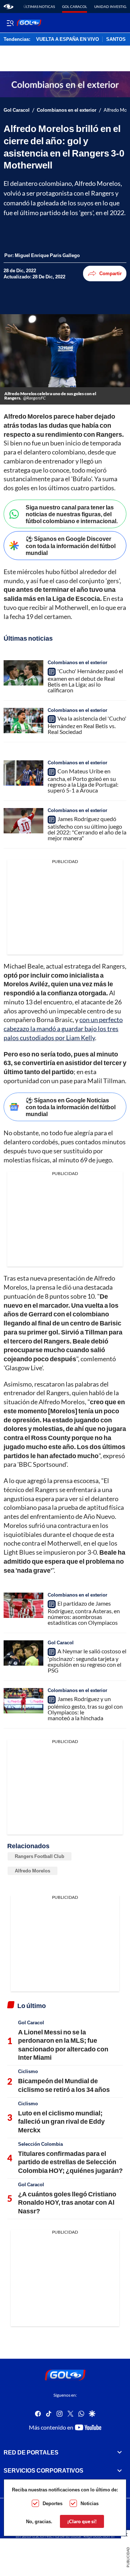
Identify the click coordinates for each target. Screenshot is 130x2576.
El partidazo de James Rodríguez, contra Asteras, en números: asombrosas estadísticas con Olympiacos (84, 1613)
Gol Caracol (75, 7)
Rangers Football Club (40, 1856)
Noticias (90, 2503)
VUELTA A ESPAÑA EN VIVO (68, 39)
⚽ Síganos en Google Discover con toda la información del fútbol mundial (71, 545)
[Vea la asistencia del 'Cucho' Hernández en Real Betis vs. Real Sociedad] (23, 721)
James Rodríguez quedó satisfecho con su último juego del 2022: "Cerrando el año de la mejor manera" (87, 828)
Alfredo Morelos (32, 1871)
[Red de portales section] (120, 2452)
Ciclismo (28, 2071)
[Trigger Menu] (10, 23)
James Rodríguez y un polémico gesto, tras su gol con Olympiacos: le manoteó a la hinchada (85, 1708)
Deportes (53, 2503)
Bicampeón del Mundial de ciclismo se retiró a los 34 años (64, 2085)
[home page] (8, 7)
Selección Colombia (40, 2144)
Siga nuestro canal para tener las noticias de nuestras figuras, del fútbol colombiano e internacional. (72, 514)
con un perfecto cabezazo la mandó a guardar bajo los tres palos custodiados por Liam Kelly (63, 1029)
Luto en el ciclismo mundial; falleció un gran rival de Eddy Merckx (61, 2121)
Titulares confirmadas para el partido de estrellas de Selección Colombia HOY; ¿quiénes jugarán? (70, 2162)
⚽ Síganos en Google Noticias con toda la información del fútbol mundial (71, 1107)
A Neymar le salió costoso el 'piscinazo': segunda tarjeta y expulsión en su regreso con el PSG (87, 1661)
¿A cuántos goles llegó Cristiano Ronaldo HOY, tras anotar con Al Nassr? (67, 2202)
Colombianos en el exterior (67, 110)
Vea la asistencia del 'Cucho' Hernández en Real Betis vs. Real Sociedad (87, 725)
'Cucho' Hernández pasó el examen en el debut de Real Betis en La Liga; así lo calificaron (85, 680)
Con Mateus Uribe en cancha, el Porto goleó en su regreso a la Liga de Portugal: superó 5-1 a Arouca (83, 781)
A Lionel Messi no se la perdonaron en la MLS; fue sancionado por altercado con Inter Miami (63, 2045)
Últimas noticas (39, 7)
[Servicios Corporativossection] (120, 2470)
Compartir (110, 273)
